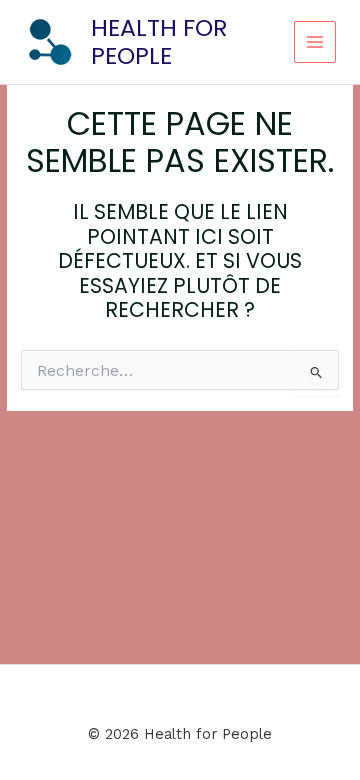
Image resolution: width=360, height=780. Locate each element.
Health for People (159, 41)
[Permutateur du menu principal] (315, 42)
